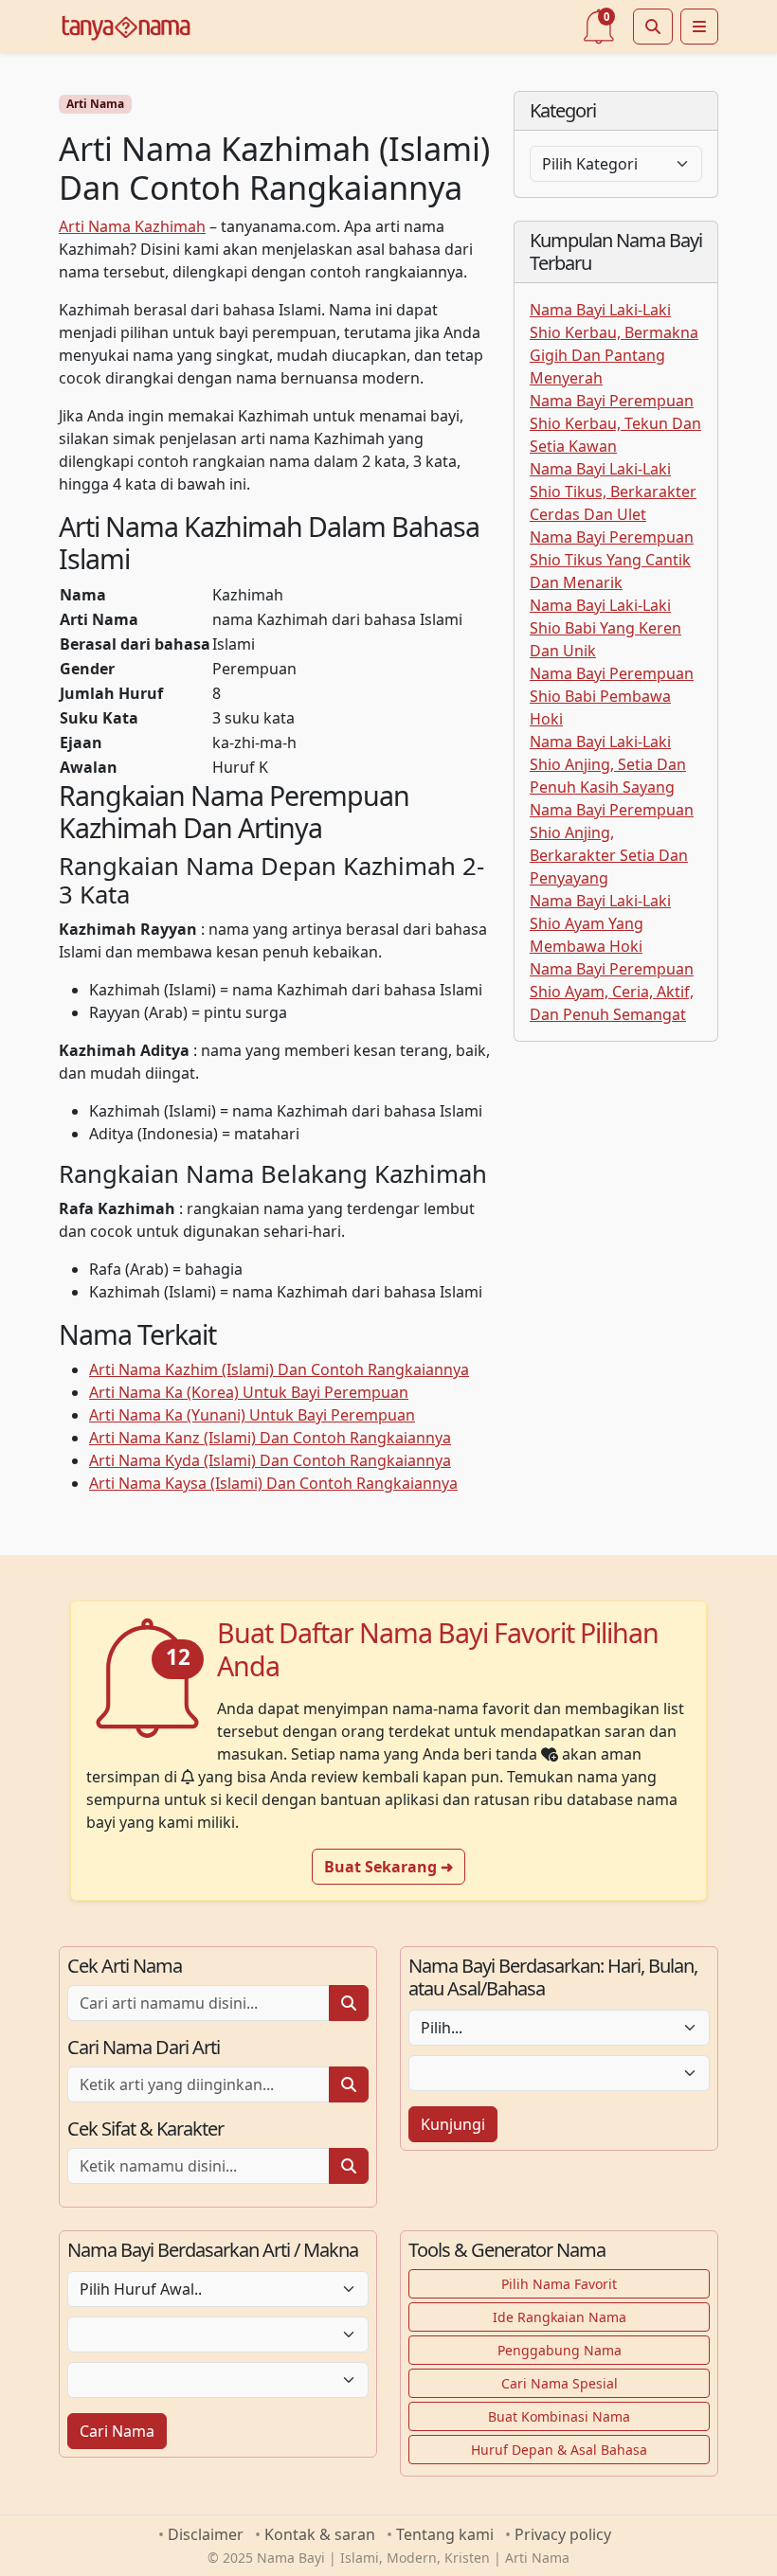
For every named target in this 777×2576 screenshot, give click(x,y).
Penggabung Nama (560, 2350)
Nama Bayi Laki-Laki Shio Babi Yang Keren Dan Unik (605, 628)
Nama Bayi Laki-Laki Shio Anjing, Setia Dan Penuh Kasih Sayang (608, 764)
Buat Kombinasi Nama (559, 2416)
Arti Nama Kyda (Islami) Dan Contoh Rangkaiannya (270, 1460)
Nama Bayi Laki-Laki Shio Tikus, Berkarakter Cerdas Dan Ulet (613, 492)
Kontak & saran (320, 2534)
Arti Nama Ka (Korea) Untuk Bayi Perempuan (249, 1392)
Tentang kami (445, 2534)
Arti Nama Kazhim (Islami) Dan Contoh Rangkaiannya (279, 1369)
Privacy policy (563, 2534)
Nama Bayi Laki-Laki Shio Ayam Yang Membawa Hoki (600, 923)
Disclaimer (206, 2534)
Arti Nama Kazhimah (132, 226)
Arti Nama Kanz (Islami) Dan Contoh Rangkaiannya (270, 1438)
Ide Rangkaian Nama (560, 2317)
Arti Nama (95, 104)
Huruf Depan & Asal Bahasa (559, 2450)
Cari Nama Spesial (560, 2383)
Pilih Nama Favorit (559, 2284)
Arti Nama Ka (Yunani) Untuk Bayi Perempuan (252, 1415)
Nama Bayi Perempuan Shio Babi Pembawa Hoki (612, 696)
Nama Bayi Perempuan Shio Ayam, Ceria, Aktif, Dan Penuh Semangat (612, 992)
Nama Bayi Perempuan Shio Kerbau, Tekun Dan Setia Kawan (615, 423)
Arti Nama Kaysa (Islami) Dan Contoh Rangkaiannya (273, 1483)
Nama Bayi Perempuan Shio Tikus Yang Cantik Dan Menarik (612, 560)
